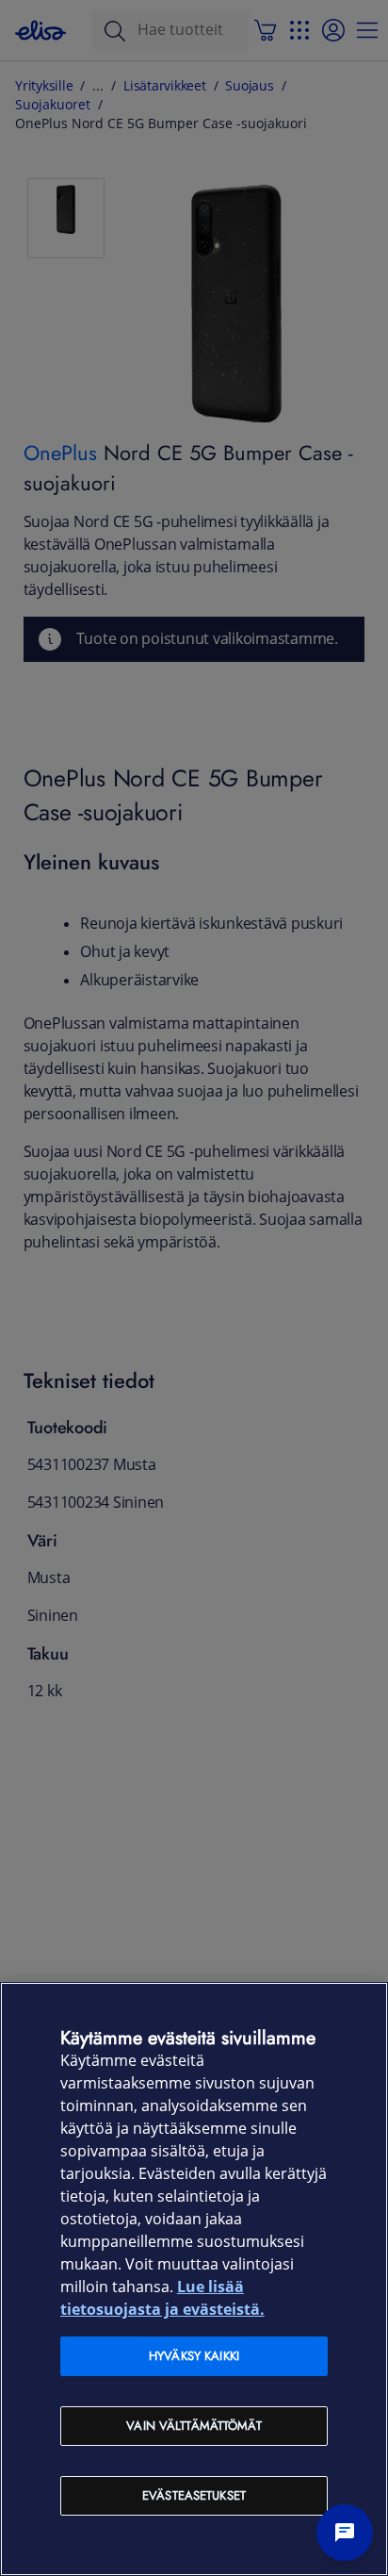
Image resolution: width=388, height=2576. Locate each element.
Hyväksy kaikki (194, 2356)
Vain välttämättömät (194, 2426)
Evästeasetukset (194, 2495)
